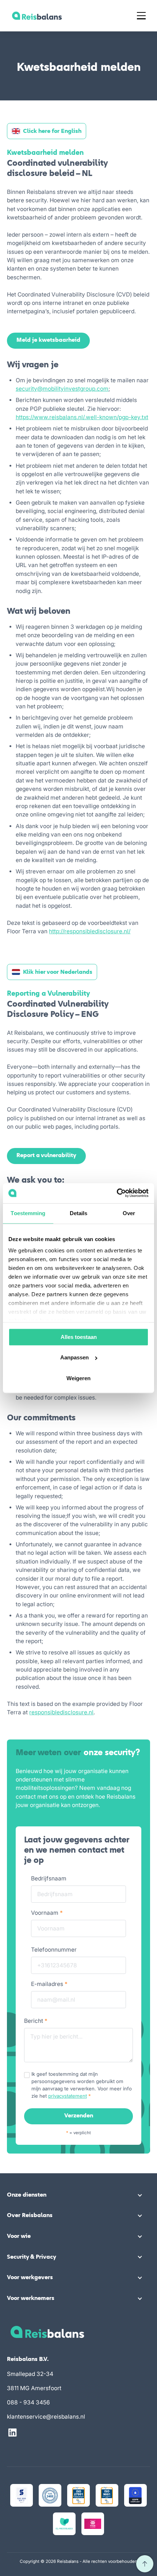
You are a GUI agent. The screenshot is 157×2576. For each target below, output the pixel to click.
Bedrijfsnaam (49, 1878)
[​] (145, 2564)
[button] (141, 16)
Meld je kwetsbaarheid (48, 340)
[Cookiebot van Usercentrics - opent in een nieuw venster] (117, 1193)
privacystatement (68, 2096)
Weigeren (78, 1378)
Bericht (36, 2021)
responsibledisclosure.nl (61, 1712)
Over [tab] (129, 1213)
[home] (35, 16)
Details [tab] (79, 1213)
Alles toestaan (79, 1337)
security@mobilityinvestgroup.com (62, 389)
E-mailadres (49, 1984)
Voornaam (47, 1913)
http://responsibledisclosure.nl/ (90, 931)
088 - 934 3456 (28, 2402)
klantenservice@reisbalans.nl (46, 2417)
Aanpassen (74, 1358)
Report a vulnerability (46, 1156)
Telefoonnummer (54, 1950)
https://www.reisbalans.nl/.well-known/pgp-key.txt (82, 417)
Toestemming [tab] (28, 1213)
